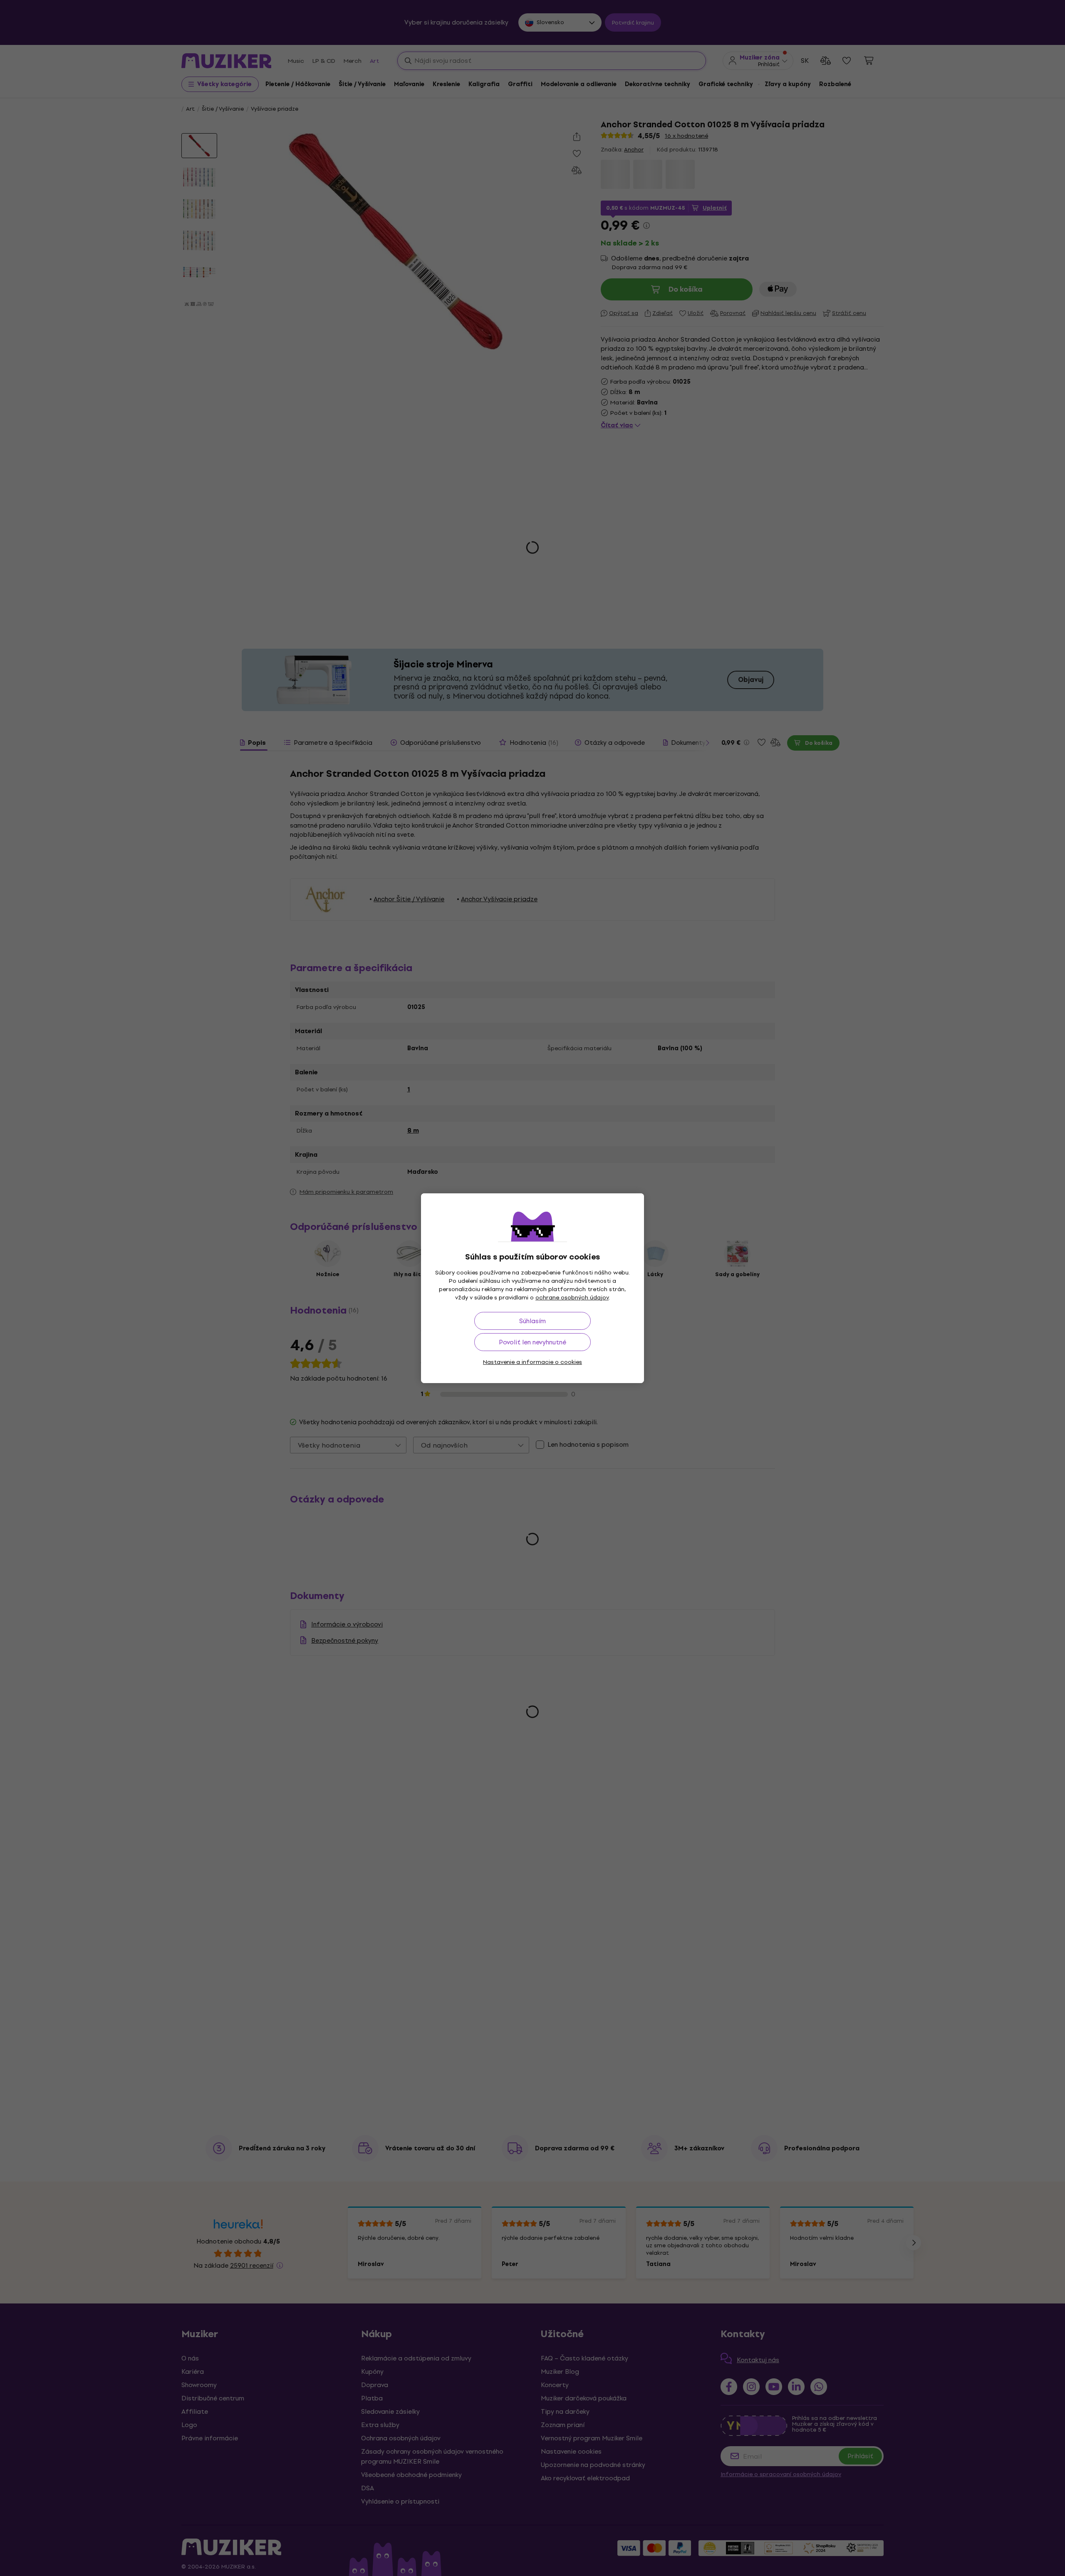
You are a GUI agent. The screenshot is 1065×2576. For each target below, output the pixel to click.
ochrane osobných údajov (572, 1298)
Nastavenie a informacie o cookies (532, 1362)
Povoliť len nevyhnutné (532, 1342)
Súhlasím (532, 1321)
